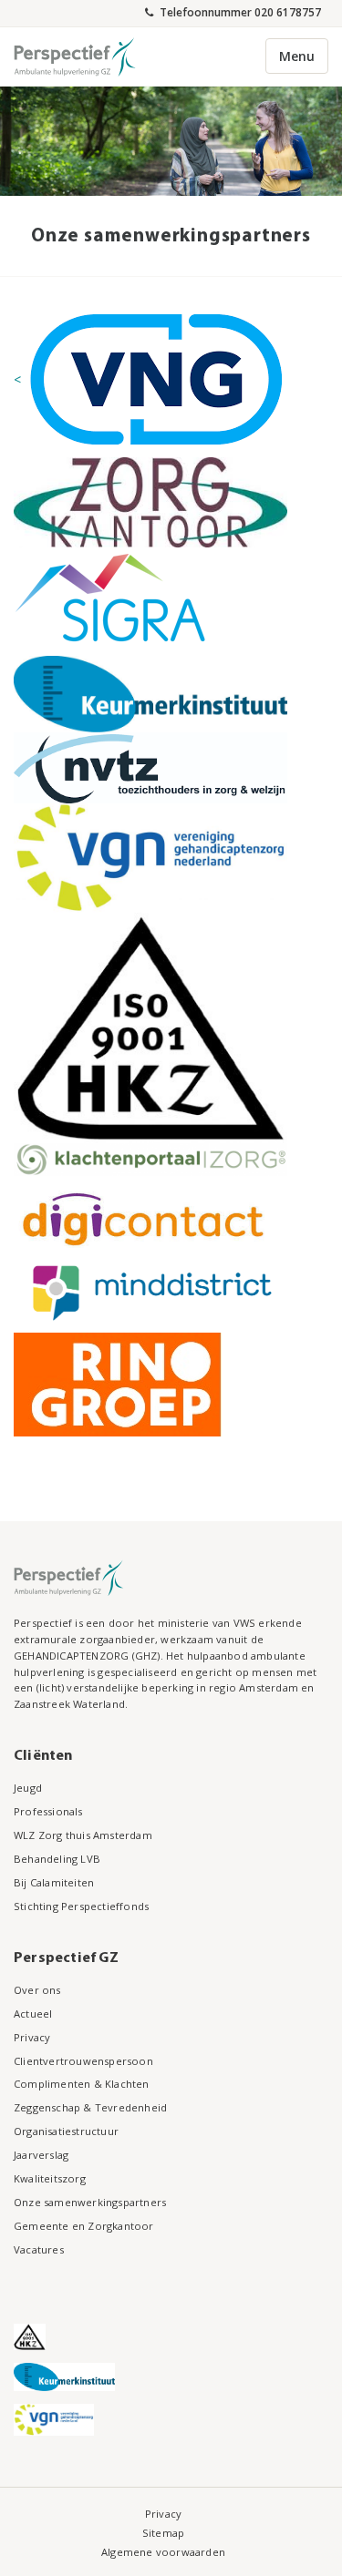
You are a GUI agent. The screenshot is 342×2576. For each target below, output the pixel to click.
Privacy (32, 2037)
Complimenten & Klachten (82, 2084)
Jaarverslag (41, 2155)
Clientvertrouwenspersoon (83, 2061)
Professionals (48, 1811)
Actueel (33, 2014)
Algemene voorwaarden (163, 2552)
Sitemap (163, 2533)
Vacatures (39, 2249)
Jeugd (28, 1788)
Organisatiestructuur (66, 2131)
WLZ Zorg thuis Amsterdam (83, 1835)
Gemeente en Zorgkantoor (84, 2226)
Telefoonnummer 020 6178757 (239, 12)
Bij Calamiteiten (54, 1882)
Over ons (37, 1990)
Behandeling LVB (57, 1859)
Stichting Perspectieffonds (81, 1906)
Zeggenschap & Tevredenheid (90, 2107)
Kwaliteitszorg (50, 2178)
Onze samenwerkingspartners (90, 2202)
